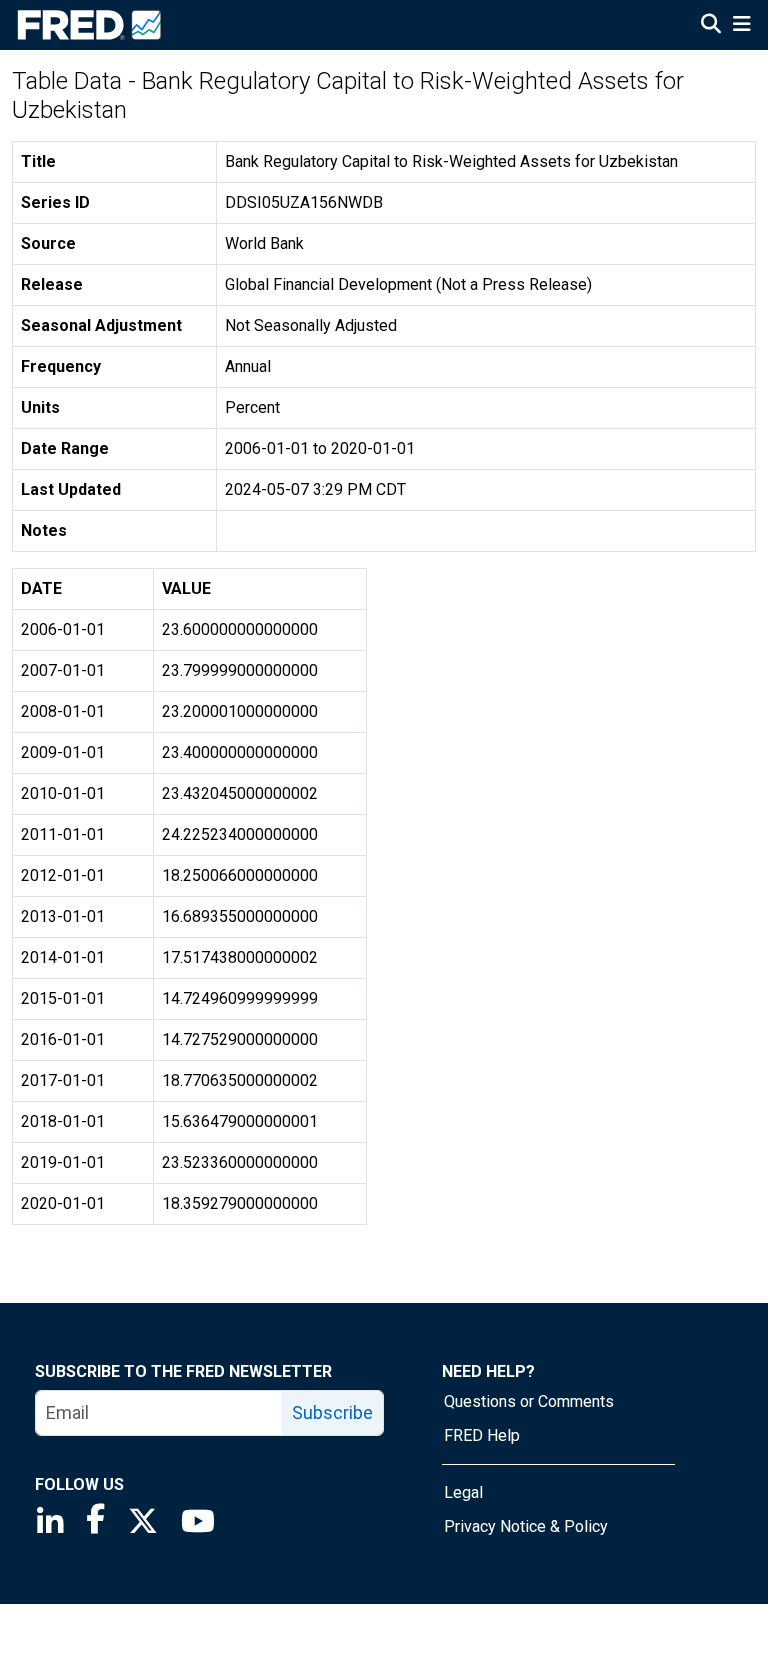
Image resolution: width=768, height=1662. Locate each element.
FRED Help (482, 1435)
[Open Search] (711, 26)
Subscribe (332, 1412)
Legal (463, 1492)
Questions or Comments (529, 1401)
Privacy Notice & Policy (526, 1526)
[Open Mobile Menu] (741, 26)
